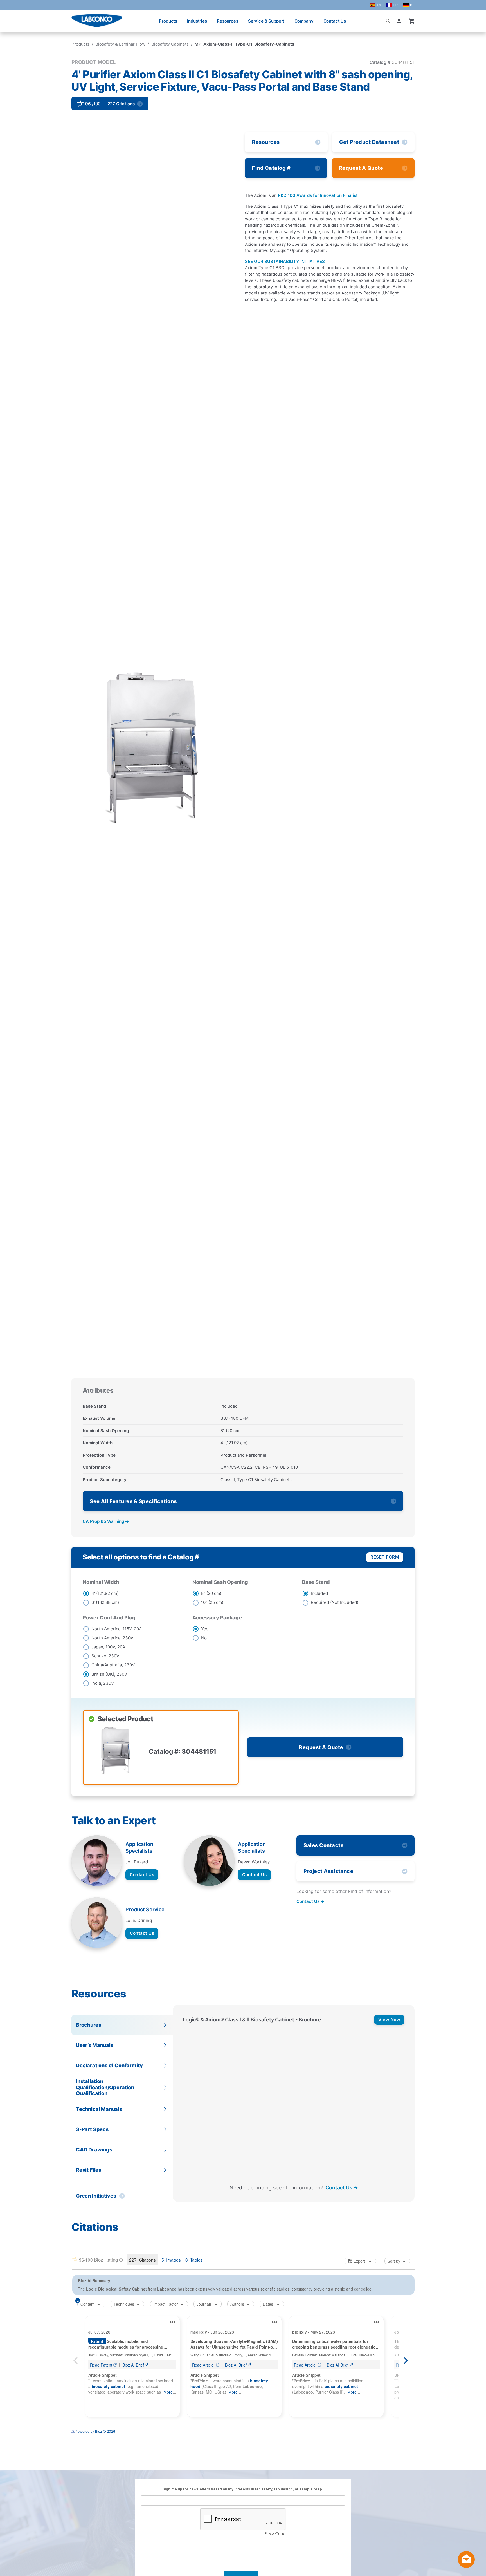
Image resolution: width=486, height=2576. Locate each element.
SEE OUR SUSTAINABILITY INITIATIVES (285, 261)
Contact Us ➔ (342, 2188)
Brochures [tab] (88, 2025)
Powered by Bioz (85, 120)
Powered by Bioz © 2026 (95, 2431)
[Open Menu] (10, 18)
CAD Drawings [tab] (94, 2150)
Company (304, 21)
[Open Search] (388, 21)
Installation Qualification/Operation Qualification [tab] (105, 2087)
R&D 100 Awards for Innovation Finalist (318, 195)
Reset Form (385, 1557)
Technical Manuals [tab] (99, 2109)
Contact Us (335, 21)
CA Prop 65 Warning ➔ (106, 1521)
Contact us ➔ (310, 1901)
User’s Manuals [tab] (94, 2045)
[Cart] (412, 21)
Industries (197, 21)
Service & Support (266, 21)
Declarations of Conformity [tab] (109, 2065)
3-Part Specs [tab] (92, 2129)
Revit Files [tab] (89, 2170)
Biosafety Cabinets (170, 44)
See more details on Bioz (395, 2429)
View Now (389, 2020)
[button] (400, 21)
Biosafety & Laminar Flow (120, 44)
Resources (228, 21)
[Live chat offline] (466, 2566)
